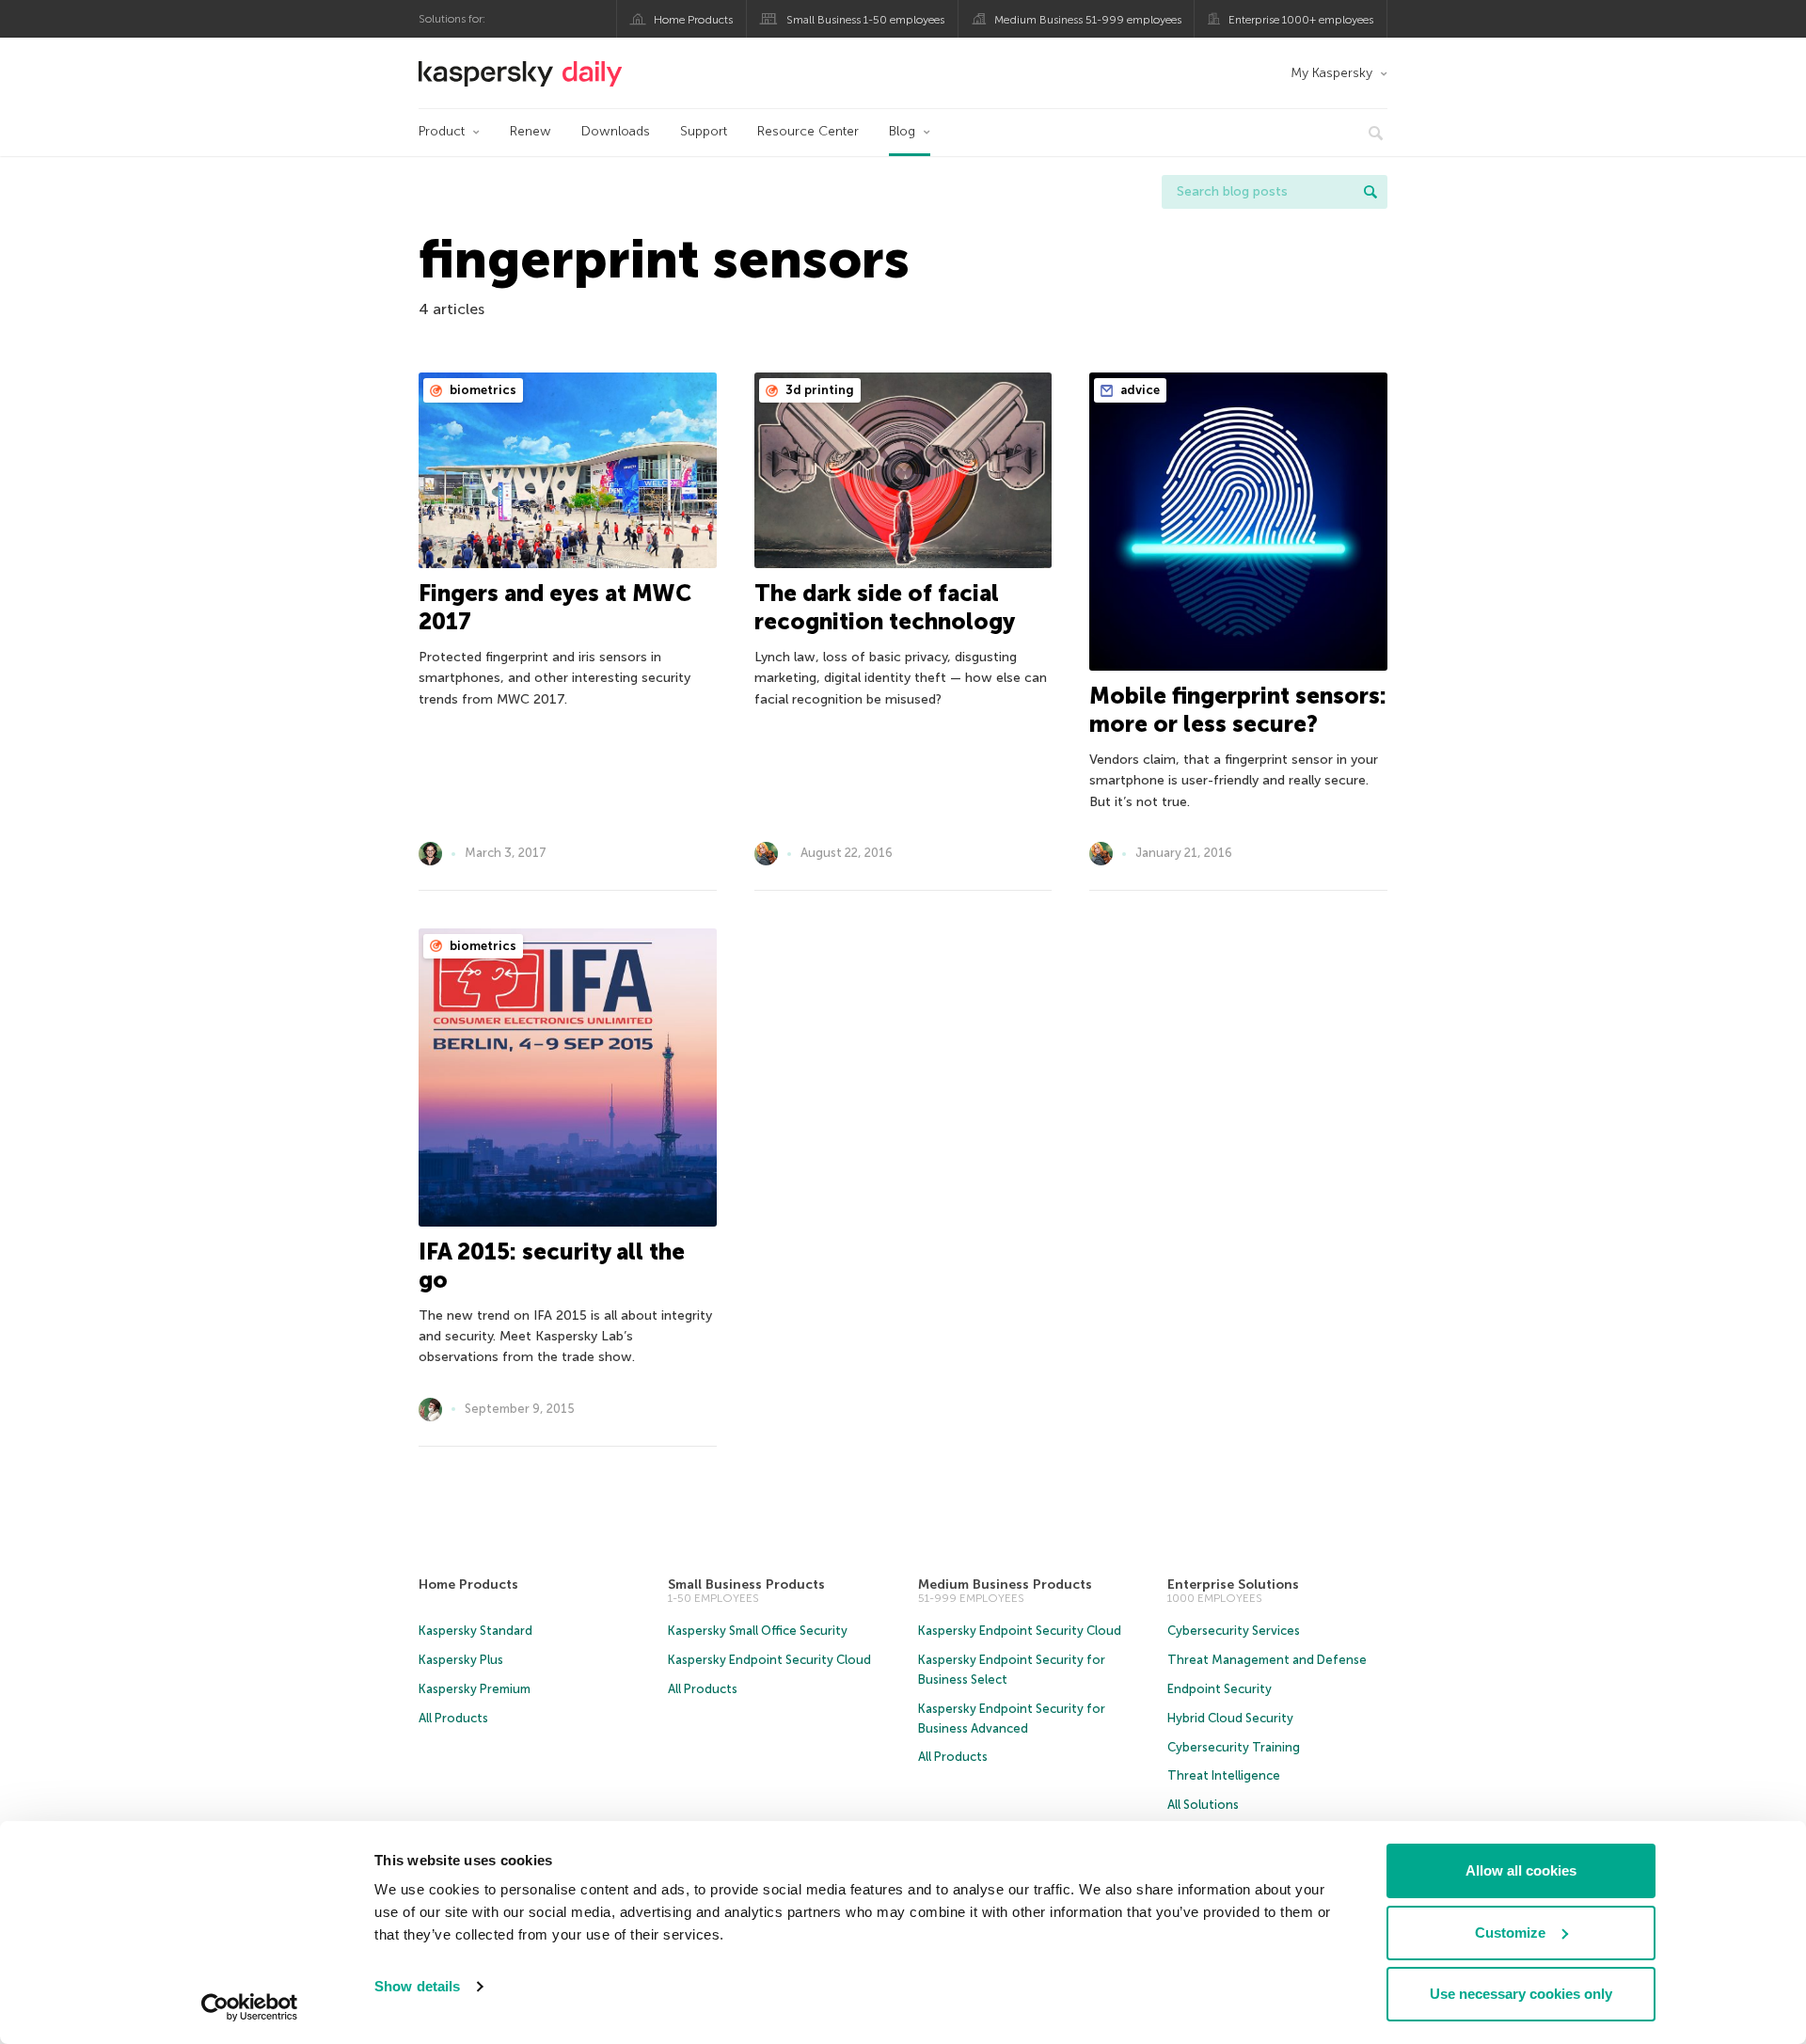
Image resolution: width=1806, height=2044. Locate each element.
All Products (453, 1718)
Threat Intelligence (1224, 1775)
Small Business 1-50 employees (865, 20)
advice (1139, 390)
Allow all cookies (1521, 1870)
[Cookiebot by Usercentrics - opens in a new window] (250, 2007)
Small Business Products (746, 1584)
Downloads (616, 131)
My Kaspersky (1331, 73)
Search (1370, 192)
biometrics (482, 390)
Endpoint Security (1220, 1689)
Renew (531, 131)
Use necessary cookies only (1521, 1994)
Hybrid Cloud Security (1230, 1718)
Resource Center (808, 131)
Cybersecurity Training (1234, 1747)
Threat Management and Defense (1267, 1660)
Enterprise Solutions (1233, 1584)
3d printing (818, 390)
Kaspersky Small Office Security (758, 1631)
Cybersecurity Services (1234, 1631)
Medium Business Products (1005, 1584)
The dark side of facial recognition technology (885, 607)
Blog (902, 131)
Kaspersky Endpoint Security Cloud (769, 1660)
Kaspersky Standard (475, 1631)
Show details (417, 1986)
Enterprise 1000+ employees (1301, 20)
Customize (1510, 1933)
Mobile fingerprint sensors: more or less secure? (1238, 710)
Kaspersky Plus (461, 1660)
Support (704, 131)
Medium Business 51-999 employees (1088, 20)
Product (442, 131)
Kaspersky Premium (475, 1689)
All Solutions (1203, 1805)
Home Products (693, 20)
